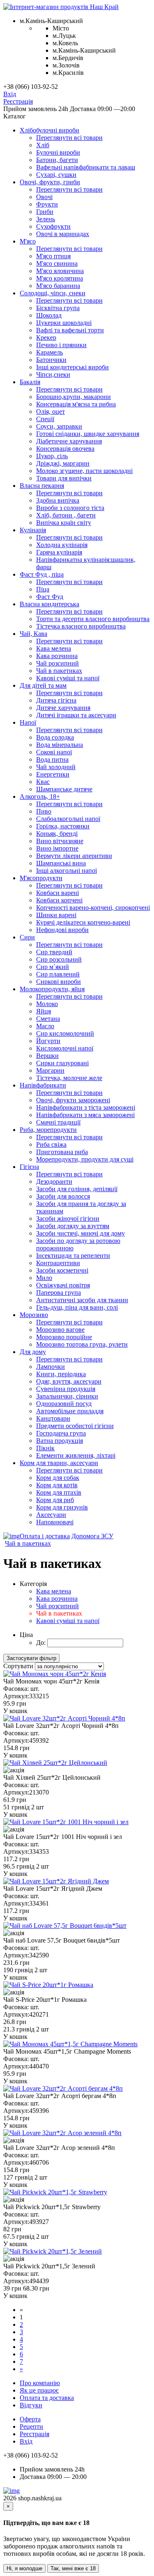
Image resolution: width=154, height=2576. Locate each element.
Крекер (46, 337)
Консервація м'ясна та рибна (76, 404)
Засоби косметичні (62, 1270)
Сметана (48, 1019)
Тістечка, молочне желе (69, 1078)
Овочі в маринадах (63, 234)
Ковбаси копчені (59, 900)
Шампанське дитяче (64, 789)
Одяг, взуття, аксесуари (69, 1381)
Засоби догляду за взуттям (73, 1226)
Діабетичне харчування (69, 441)
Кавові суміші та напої (68, 678)
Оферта (30, 2419)
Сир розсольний (59, 959)
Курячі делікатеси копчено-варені (83, 922)
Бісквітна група (58, 308)
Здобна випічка (58, 500)
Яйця (44, 1011)
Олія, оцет (51, 412)
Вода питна (52, 759)
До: (41, 1643)
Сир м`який (53, 967)
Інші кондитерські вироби (72, 367)
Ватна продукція (60, 1441)
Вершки (47, 1056)
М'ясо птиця (53, 256)
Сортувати (18, 1666)
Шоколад (49, 315)
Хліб (43, 145)
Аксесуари (51, 1515)
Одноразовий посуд (64, 1404)
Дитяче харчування (63, 708)
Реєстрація (18, 101)
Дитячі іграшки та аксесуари (76, 715)
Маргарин (50, 1070)
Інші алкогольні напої (67, 871)
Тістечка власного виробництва (81, 626)
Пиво (44, 811)
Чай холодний (56, 767)
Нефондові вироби (62, 930)
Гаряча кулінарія (59, 552)
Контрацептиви (58, 1263)
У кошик (15, 1711)
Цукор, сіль (52, 456)
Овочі (44, 197)
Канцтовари (53, 1418)
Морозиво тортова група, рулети (82, 1344)
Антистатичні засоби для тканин (82, 1300)
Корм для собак (58, 1478)
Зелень (46, 219)
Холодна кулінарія (62, 545)
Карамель (49, 352)
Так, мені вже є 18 (73, 2568)
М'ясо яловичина (60, 271)
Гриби (45, 212)
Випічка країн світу (64, 523)
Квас (43, 782)
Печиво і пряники (61, 345)
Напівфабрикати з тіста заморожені (86, 1107)
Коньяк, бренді (57, 834)
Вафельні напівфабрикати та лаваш (86, 167)
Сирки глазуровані (62, 1063)
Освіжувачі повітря (63, 1285)
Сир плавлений (58, 974)
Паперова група (59, 1293)
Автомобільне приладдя (70, 1411)
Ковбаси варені (57, 893)
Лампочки (51, 1367)
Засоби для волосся (63, 1196)
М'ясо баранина (58, 286)
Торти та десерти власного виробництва (93, 619)
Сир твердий (54, 952)
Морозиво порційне (64, 1337)
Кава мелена (54, 648)
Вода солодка (55, 737)
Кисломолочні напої (65, 1048)
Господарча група (61, 1433)
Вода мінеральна (60, 745)
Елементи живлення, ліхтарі (76, 1455)
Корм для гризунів (62, 1507)
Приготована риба (62, 1152)
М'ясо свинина (57, 263)
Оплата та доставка (47, 2398)
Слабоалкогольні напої (68, 819)
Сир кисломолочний (65, 1033)
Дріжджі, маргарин (63, 463)
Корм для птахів (59, 1492)
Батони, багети (57, 160)
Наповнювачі (55, 1522)
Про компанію (40, 2383)
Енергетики (53, 774)
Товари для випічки (64, 478)
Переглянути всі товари (69, 138)
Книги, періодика (61, 1374)
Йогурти (48, 1041)
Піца (43, 589)
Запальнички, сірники (67, 1396)
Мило (44, 1278)
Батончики (51, 360)
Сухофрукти (53, 226)
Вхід (10, 94)
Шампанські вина (61, 863)
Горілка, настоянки (63, 826)
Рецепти (31, 2426)
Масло (45, 1026)
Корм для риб (55, 1500)
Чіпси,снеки (53, 374)
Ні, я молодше (24, 2568)
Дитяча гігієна (56, 700)
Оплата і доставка (45, 1536)
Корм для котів (57, 1485)
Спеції (45, 419)
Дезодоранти (54, 1181)
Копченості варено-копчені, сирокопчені (93, 908)
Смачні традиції (58, 1122)
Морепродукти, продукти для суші (85, 1159)
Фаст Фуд (50, 597)
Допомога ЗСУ (92, 1536)
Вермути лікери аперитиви (74, 856)
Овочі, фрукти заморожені (73, 1100)
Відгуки (31, 2405)
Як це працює (39, 2390)
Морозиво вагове (60, 1330)
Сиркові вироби (59, 982)
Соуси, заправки (59, 426)
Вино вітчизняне (60, 841)
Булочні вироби (58, 152)
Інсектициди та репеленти (73, 1256)
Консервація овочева (65, 449)
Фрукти (47, 204)
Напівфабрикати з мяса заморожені (85, 1115)
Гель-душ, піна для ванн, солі (77, 1307)
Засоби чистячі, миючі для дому (80, 1233)
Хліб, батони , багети (66, 515)
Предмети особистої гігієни (75, 1426)
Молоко (47, 1004)
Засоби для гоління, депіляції (77, 1189)
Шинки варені (56, 915)
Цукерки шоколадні (64, 323)
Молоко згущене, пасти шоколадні (84, 471)
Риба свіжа (51, 1144)
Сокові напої (54, 752)
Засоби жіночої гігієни (68, 1218)
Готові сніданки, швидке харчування (88, 434)
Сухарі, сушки (56, 175)
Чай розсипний (57, 663)
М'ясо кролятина (60, 278)
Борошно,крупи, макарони (74, 397)
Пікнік (45, 1448)
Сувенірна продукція (66, 1389)
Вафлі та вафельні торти (70, 330)
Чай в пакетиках (59, 671)
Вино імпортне (57, 848)
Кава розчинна (57, 656)
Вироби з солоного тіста (70, 508)
